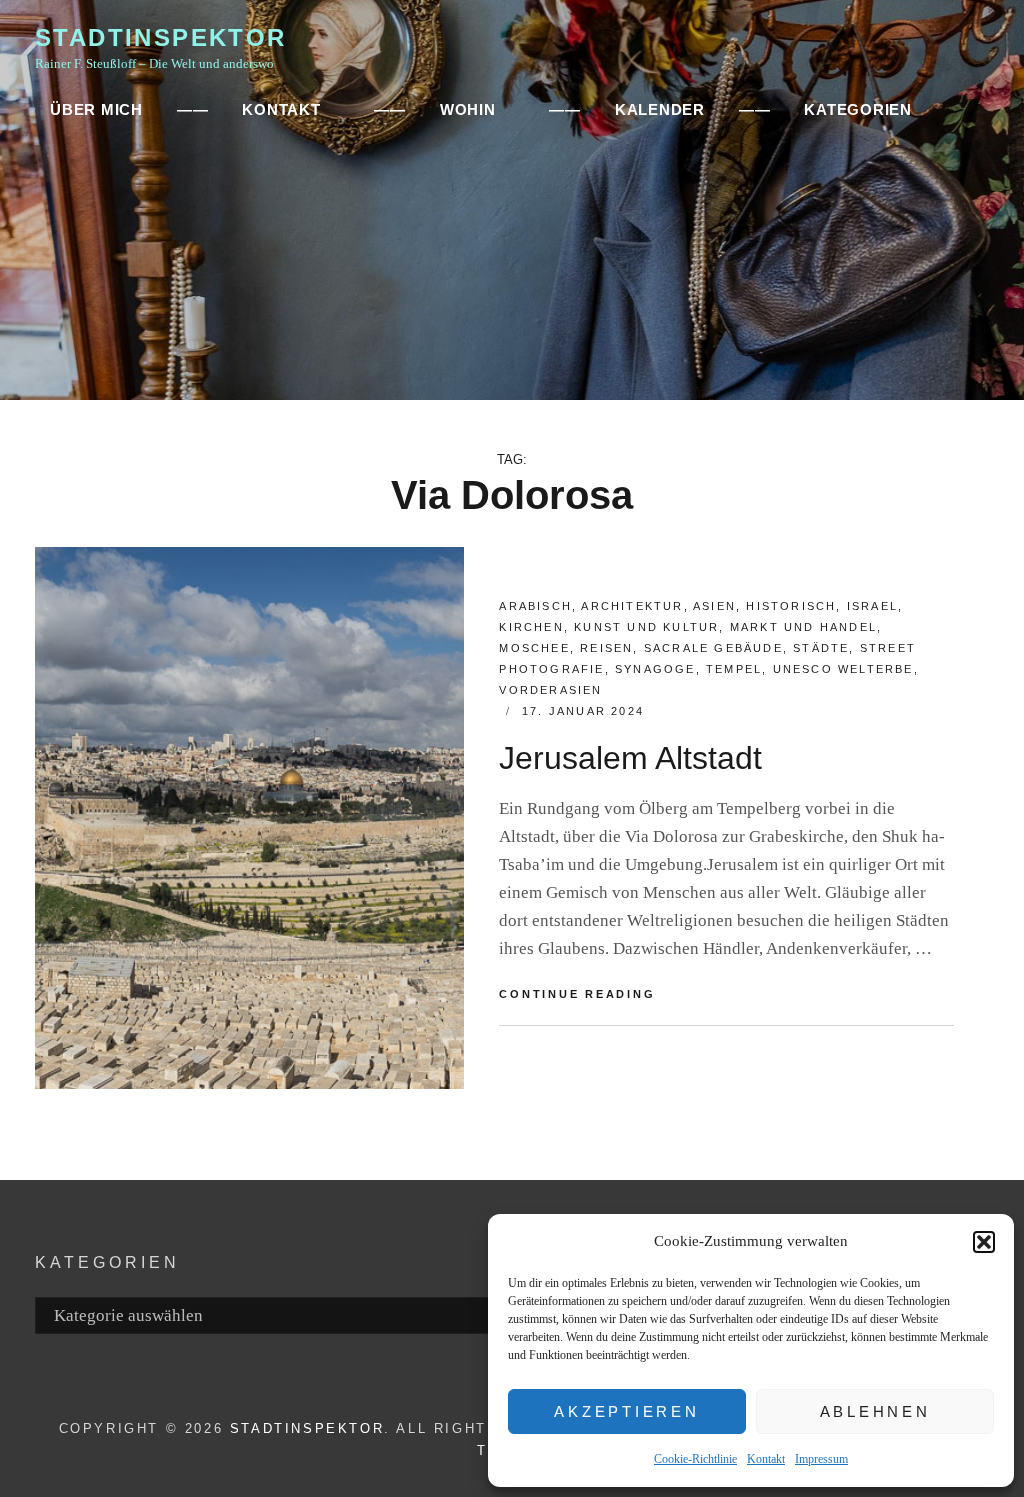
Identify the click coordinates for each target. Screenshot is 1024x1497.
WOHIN (468, 109)
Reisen (606, 648)
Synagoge (655, 669)
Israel (872, 606)
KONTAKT (281, 109)
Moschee (534, 648)
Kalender (660, 109)
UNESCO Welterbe (843, 669)
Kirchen (531, 627)
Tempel (734, 669)
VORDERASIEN (550, 690)
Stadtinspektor (161, 37)
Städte (821, 648)
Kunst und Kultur (646, 627)
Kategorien (858, 109)
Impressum (821, 1459)
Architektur (632, 606)
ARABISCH (535, 606)
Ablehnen (875, 1411)
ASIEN (714, 606)
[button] (984, 1242)
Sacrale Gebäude (713, 648)
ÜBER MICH (96, 109)
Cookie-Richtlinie (695, 1459)
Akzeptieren (626, 1411)
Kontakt (766, 1459)
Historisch (791, 606)
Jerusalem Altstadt (630, 758)
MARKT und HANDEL (803, 627)
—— (193, 109)
